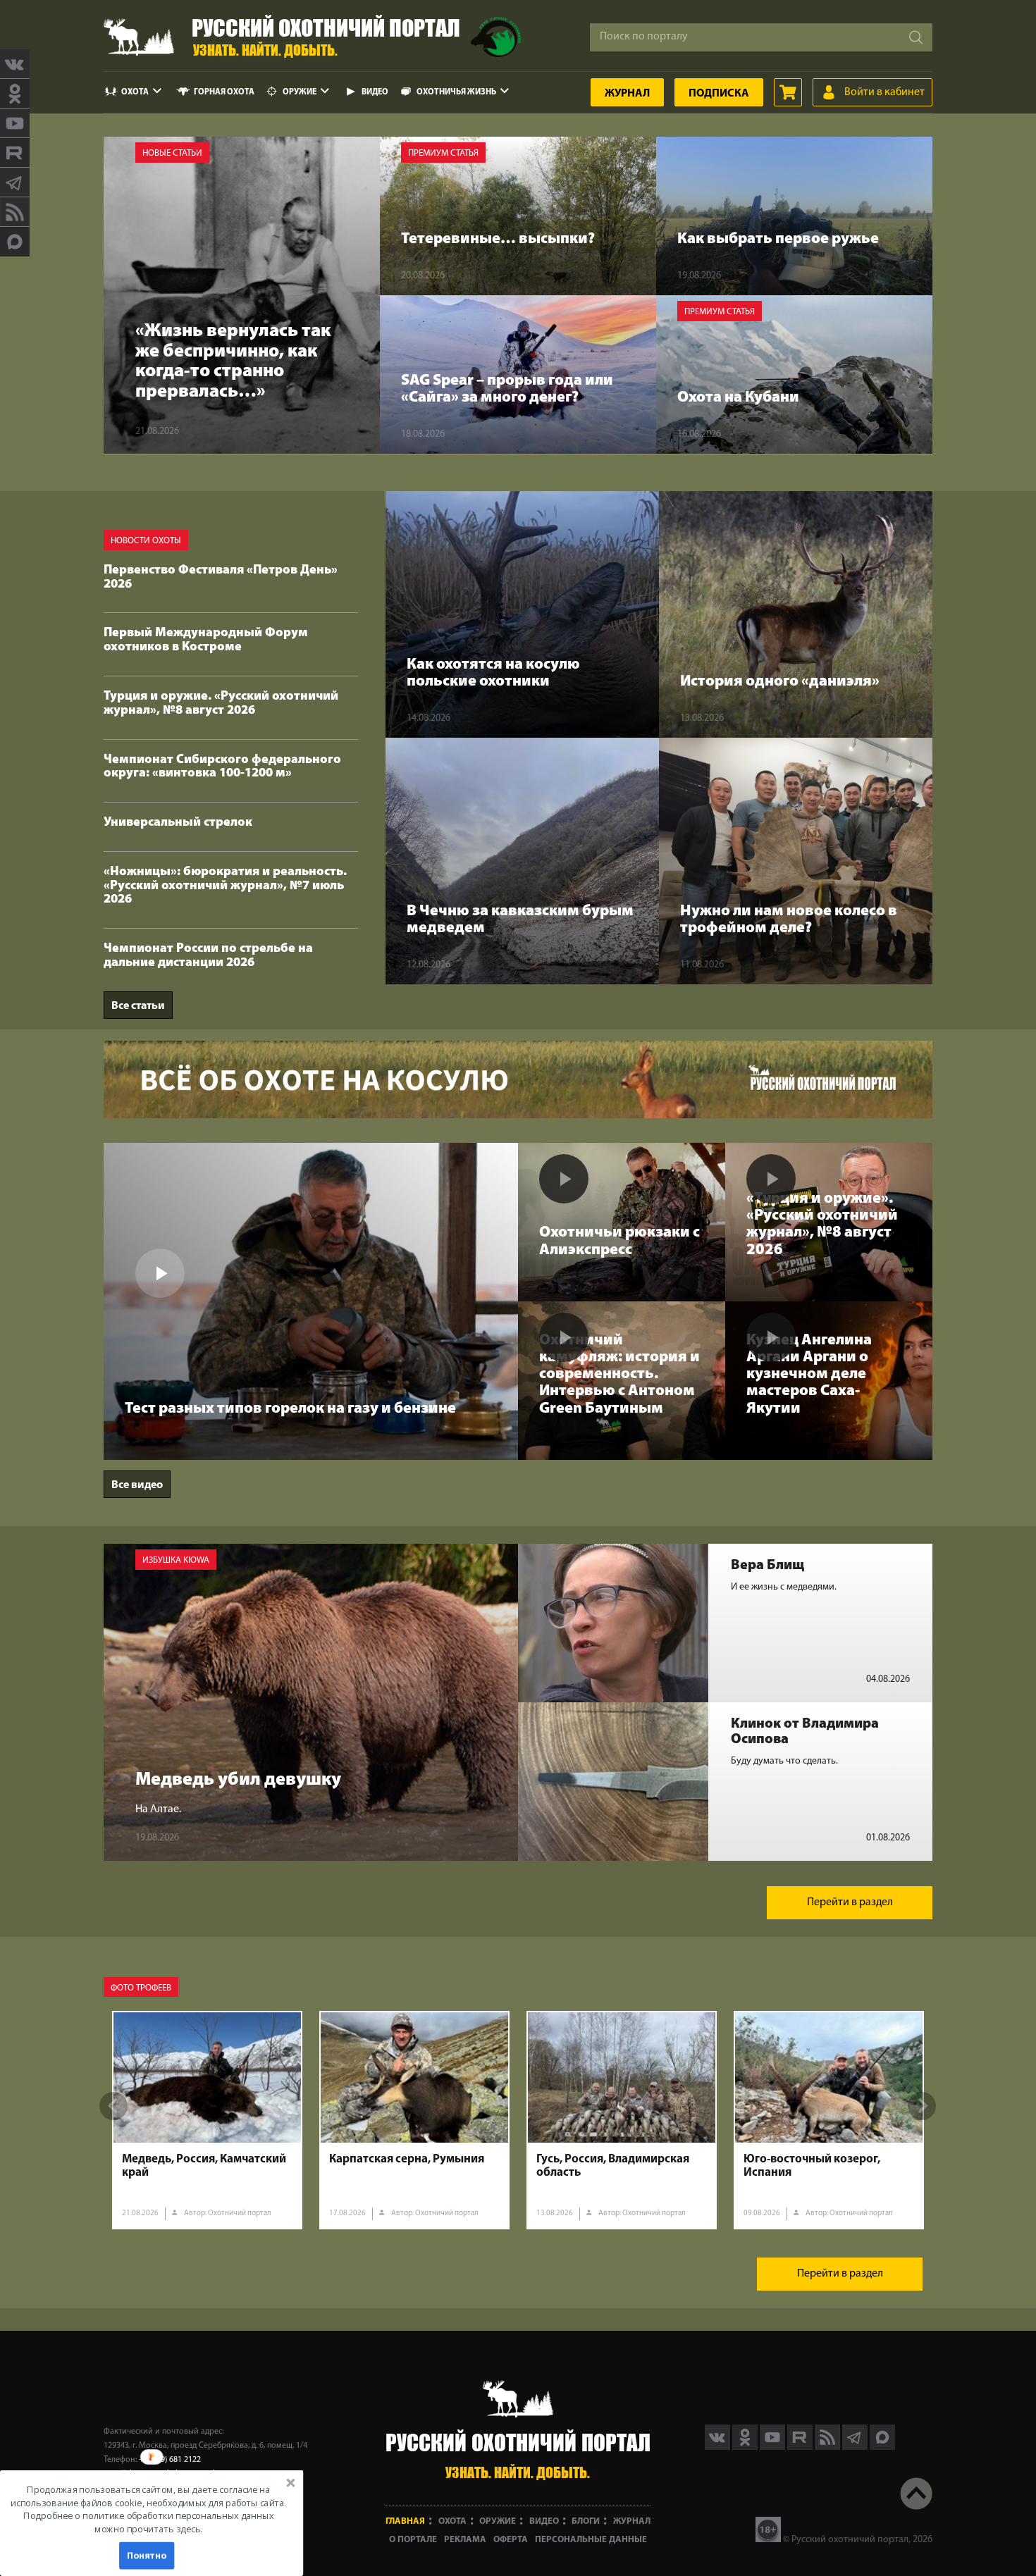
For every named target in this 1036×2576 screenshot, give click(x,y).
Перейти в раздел (850, 1902)
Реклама (465, 2540)
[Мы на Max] (882, 2447)
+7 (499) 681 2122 (170, 2460)
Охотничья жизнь (456, 92)
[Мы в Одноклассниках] (15, 94)
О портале (413, 2540)
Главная (405, 2521)
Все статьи (138, 1006)
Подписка (719, 94)
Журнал (627, 94)
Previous (113, 2106)
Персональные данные (591, 2540)
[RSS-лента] (15, 212)
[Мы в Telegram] (15, 182)
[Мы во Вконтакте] (15, 64)
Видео (375, 92)
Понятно (147, 2555)
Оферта (511, 2540)
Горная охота (224, 92)
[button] (148, 2509)
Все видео (137, 1485)
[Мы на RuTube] (15, 153)
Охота (135, 92)
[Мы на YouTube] (15, 123)
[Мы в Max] (15, 242)
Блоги (586, 2521)
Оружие (300, 92)
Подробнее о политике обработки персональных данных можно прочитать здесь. (148, 2522)
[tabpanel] (207, 2120)
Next (922, 2106)
